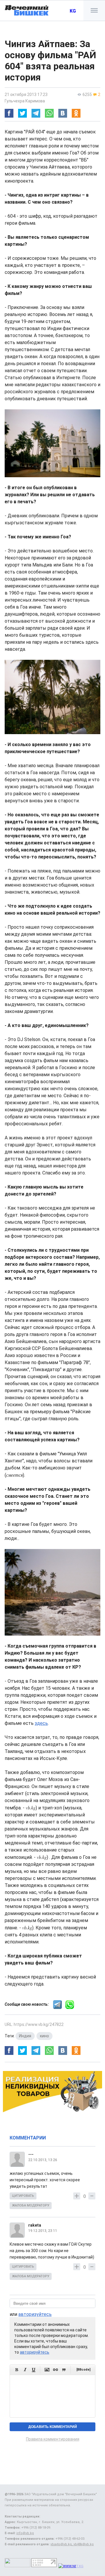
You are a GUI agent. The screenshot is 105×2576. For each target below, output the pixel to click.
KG (73, 11)
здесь (41, 1723)
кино (44, 2036)
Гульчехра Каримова (25, 101)
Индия (25, 2036)
